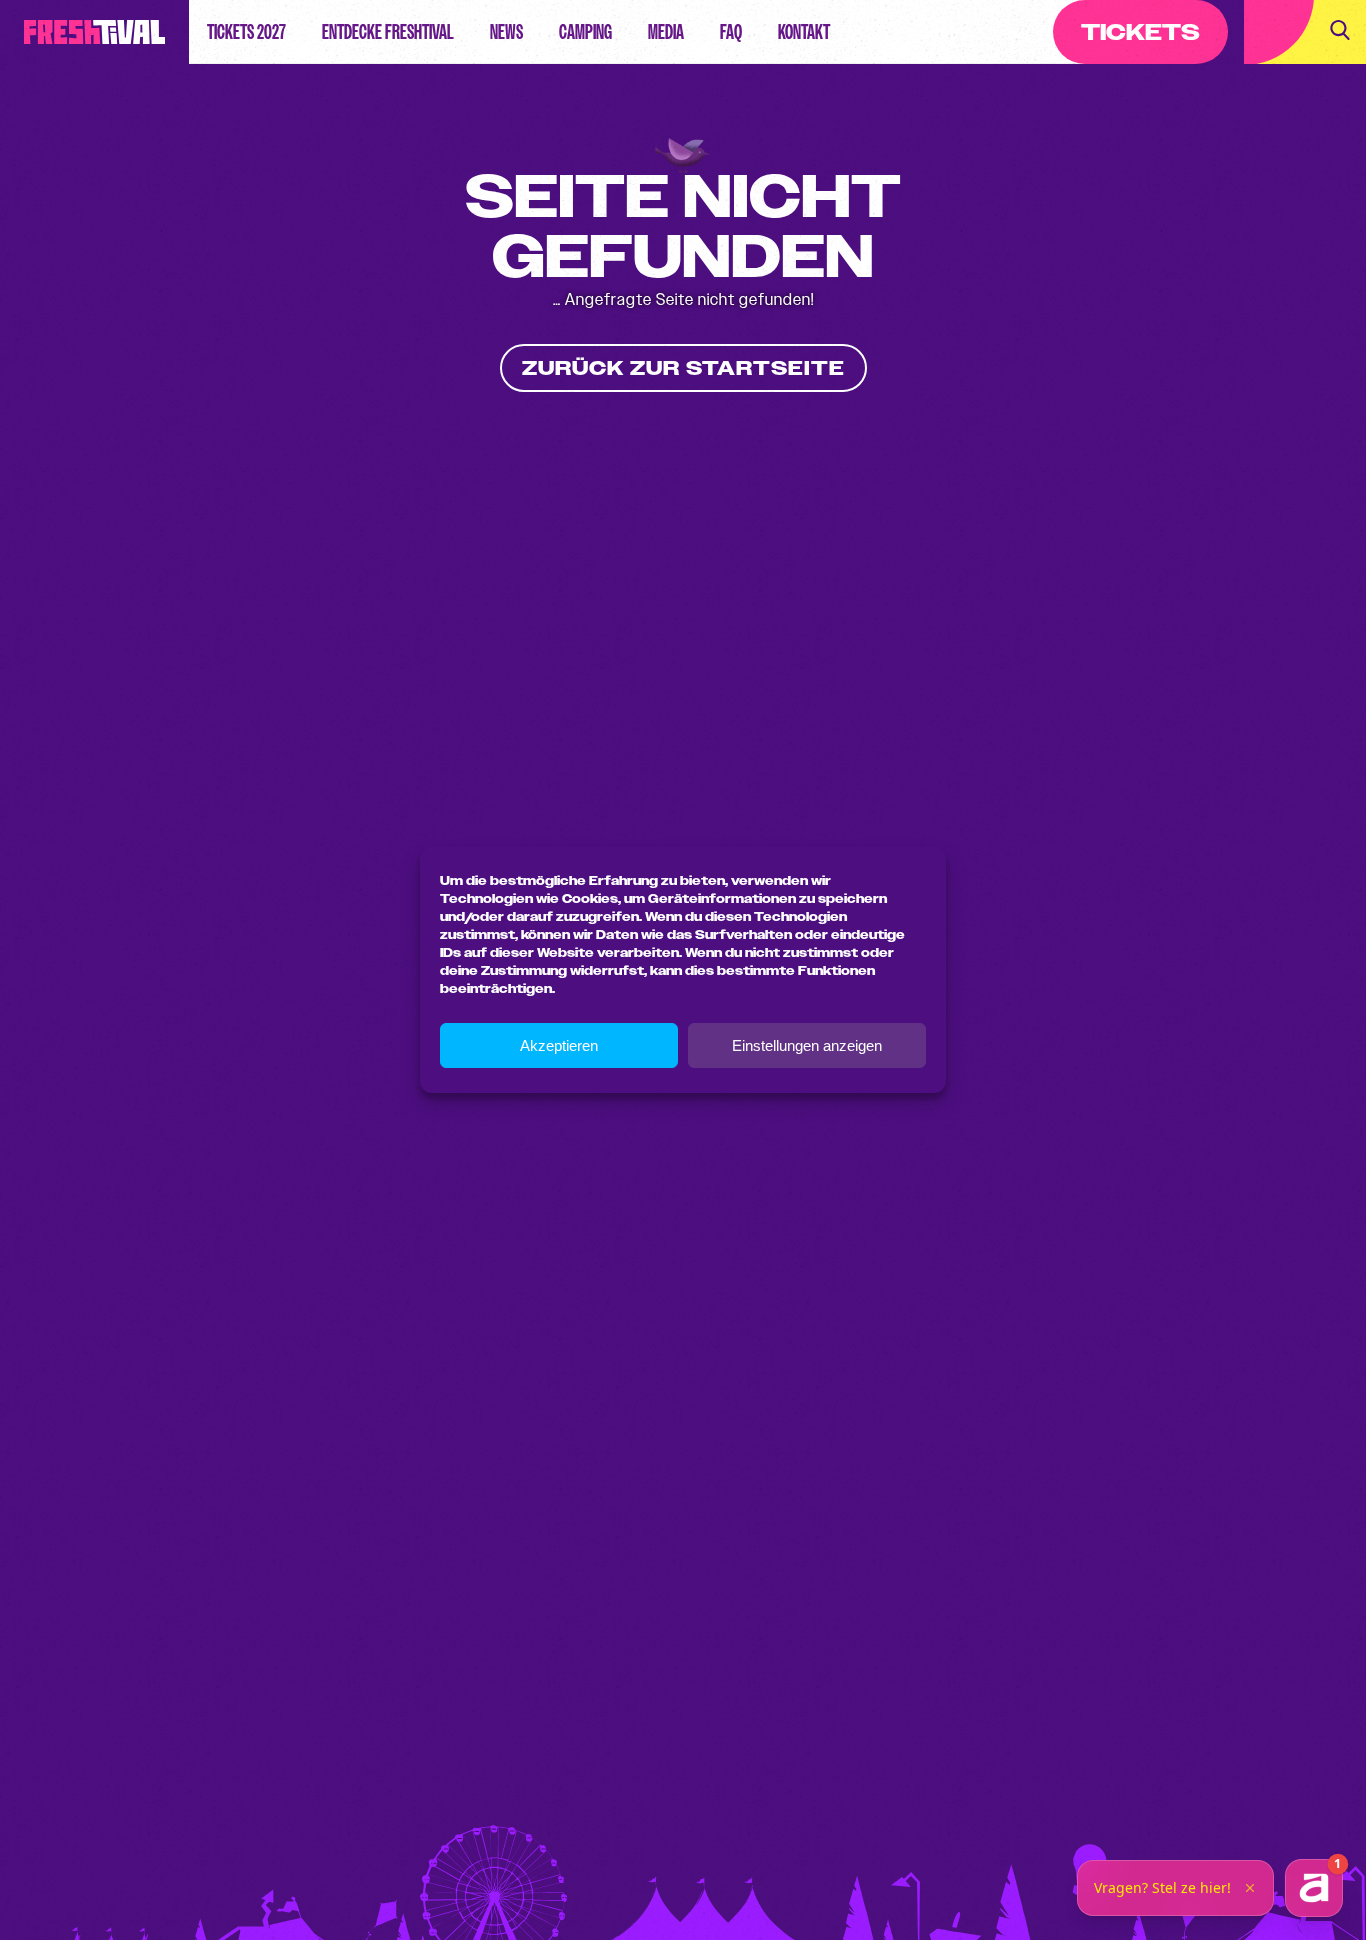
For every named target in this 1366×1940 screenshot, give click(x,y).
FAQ (731, 32)
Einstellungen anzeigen (807, 1045)
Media (666, 32)
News (506, 32)
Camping (585, 32)
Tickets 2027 (246, 32)
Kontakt (804, 32)
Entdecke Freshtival (388, 32)
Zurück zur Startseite (683, 368)
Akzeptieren (559, 1045)
